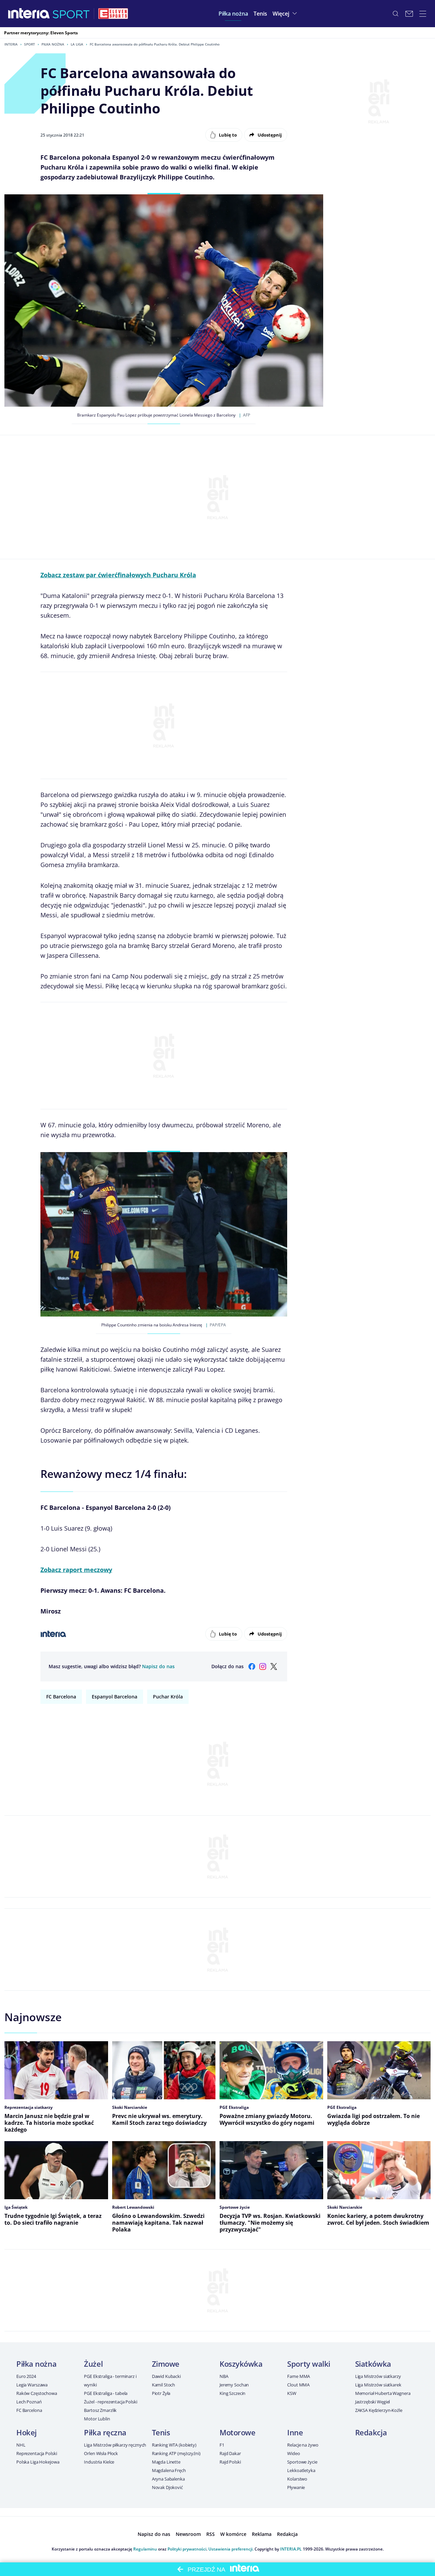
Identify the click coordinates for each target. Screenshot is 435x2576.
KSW (292, 2393)
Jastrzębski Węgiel (373, 2402)
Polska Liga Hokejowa (38, 2462)
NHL (21, 2445)
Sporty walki (309, 2364)
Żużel (93, 2364)
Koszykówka (241, 2364)
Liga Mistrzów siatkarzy (378, 2376)
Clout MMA (298, 2385)
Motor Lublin (97, 2419)
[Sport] (71, 14)
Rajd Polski (230, 2462)
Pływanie (296, 2487)
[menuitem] (233, 14)
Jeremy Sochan (234, 2385)
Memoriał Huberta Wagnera (383, 2393)
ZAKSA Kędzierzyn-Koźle (379, 2410)
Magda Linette (166, 2462)
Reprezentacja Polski (37, 2453)
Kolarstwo (297, 2479)
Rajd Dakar (230, 2453)
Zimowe (166, 2364)
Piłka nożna (53, 44)
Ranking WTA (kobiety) (174, 2445)
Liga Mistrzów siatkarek (378, 2385)
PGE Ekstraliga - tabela (106, 2393)
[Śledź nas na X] (274, 1666)
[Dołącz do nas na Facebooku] (252, 1666)
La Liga (77, 44)
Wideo (293, 2453)
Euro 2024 (26, 2376)
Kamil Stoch (164, 2385)
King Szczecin (232, 2393)
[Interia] (29, 14)
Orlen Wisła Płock (101, 2453)
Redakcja (371, 2432)
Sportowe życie (302, 2462)
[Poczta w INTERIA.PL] (409, 14)
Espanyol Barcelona (115, 1697)
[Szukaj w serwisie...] (396, 14)
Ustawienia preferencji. (231, 2549)
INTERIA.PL (291, 2549)
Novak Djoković (167, 2487)
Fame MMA (299, 2376)
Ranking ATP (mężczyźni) (176, 2453)
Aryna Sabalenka (168, 2479)
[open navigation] (423, 14)
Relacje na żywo (303, 2445)
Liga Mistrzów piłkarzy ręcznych (115, 2445)
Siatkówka (373, 2364)
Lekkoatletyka (301, 2470)
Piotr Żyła (161, 2393)
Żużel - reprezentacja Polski (110, 2402)
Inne (295, 2432)
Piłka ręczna (105, 2432)
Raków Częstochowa (37, 2393)
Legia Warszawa (32, 2385)
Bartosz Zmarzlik (100, 2410)
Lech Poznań (29, 2402)
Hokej (27, 2432)
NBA (224, 2376)
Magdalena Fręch (169, 2470)
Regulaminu (145, 2549)
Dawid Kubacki (166, 2376)
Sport (30, 44)
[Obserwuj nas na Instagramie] (263, 1666)
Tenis (161, 2432)
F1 (222, 2445)
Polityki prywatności (187, 2549)
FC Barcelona (61, 1697)
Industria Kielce (99, 2462)
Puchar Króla (168, 1697)
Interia (11, 44)
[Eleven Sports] (113, 14)
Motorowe (237, 2432)
